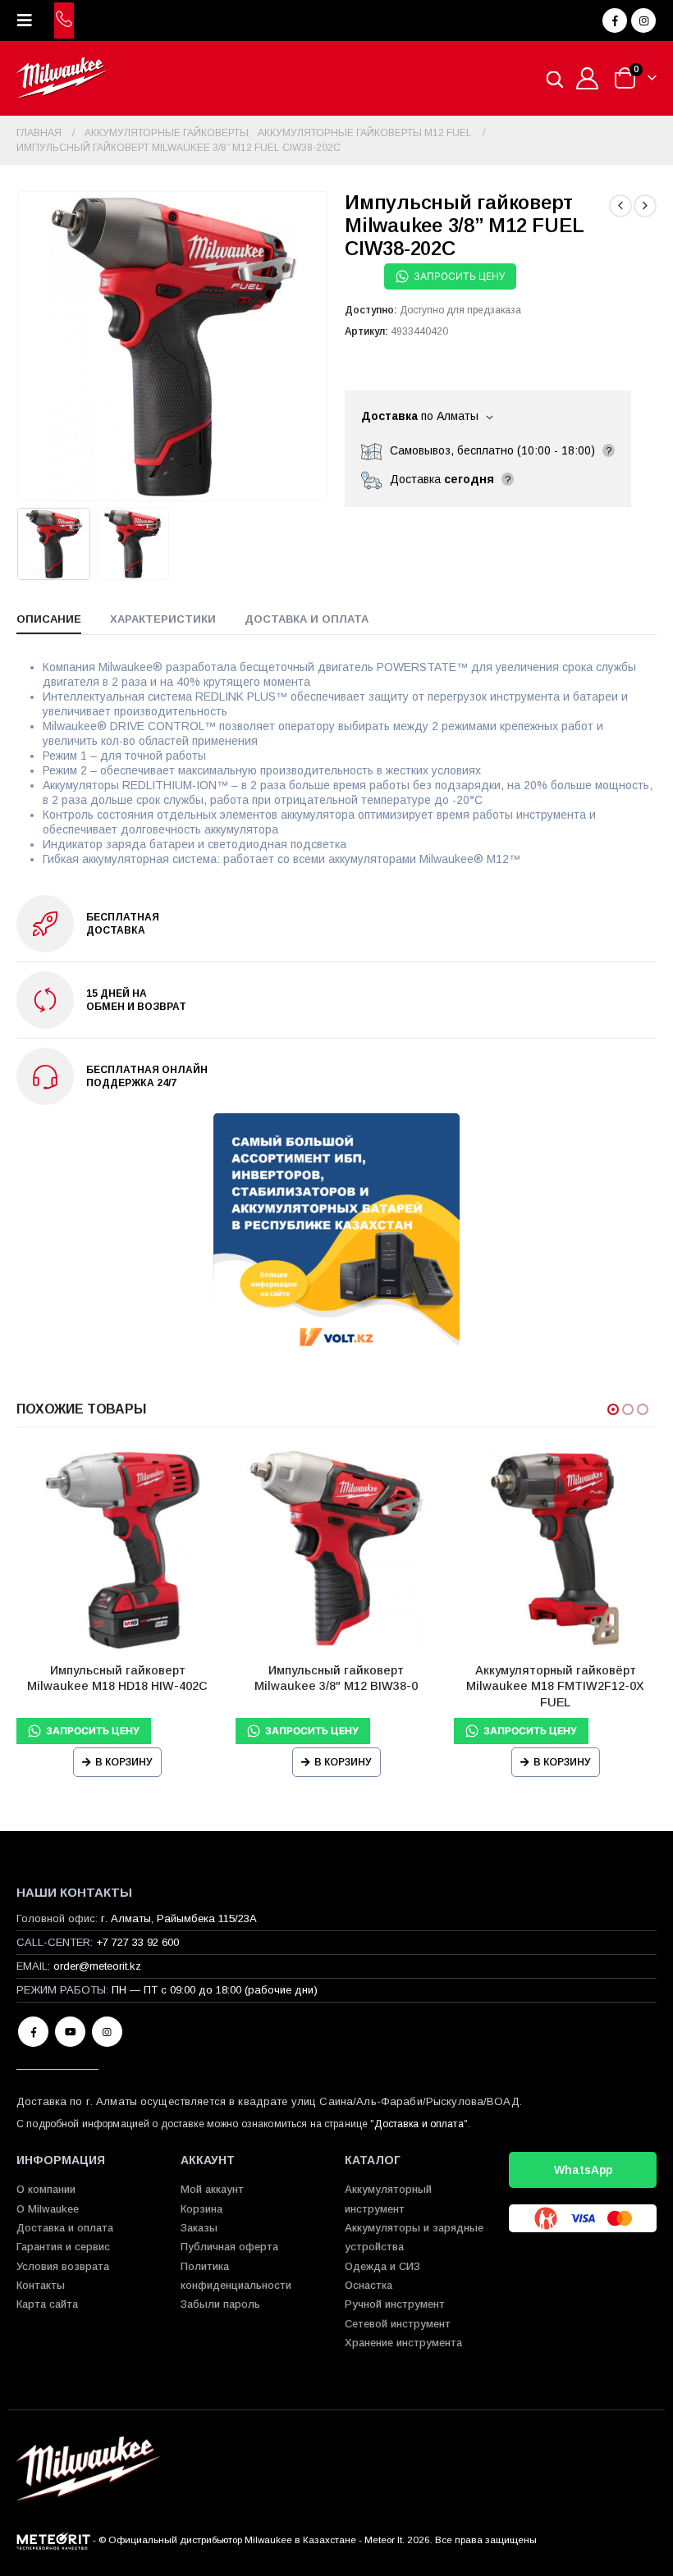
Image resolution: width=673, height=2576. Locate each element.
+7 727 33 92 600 (137, 1942)
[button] (30, 21)
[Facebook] (615, 21)
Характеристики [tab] (163, 619)
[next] (645, 206)
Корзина (201, 2209)
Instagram (107, 2032)
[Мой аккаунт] (588, 78)
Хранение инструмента (403, 2343)
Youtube (70, 2032)
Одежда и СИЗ (382, 2266)
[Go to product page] (118, 1548)
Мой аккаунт (212, 2189)
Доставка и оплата (419, 2124)
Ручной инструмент (395, 2304)
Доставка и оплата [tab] (307, 619)
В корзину (124, 1762)
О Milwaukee (48, 2209)
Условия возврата (63, 2266)
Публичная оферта (229, 2247)
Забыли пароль (220, 2304)
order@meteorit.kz (97, 1966)
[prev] (620, 206)
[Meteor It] (53, 2539)
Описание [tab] (49, 619)
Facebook (33, 2032)
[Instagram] (643, 21)
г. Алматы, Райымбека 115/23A (179, 1918)
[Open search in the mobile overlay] (555, 78)
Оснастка (369, 2285)
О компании (46, 2189)
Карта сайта (47, 2304)
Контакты (41, 2285)
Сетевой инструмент (398, 2324)
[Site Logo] (62, 78)
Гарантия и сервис (63, 2247)
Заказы (199, 2228)
